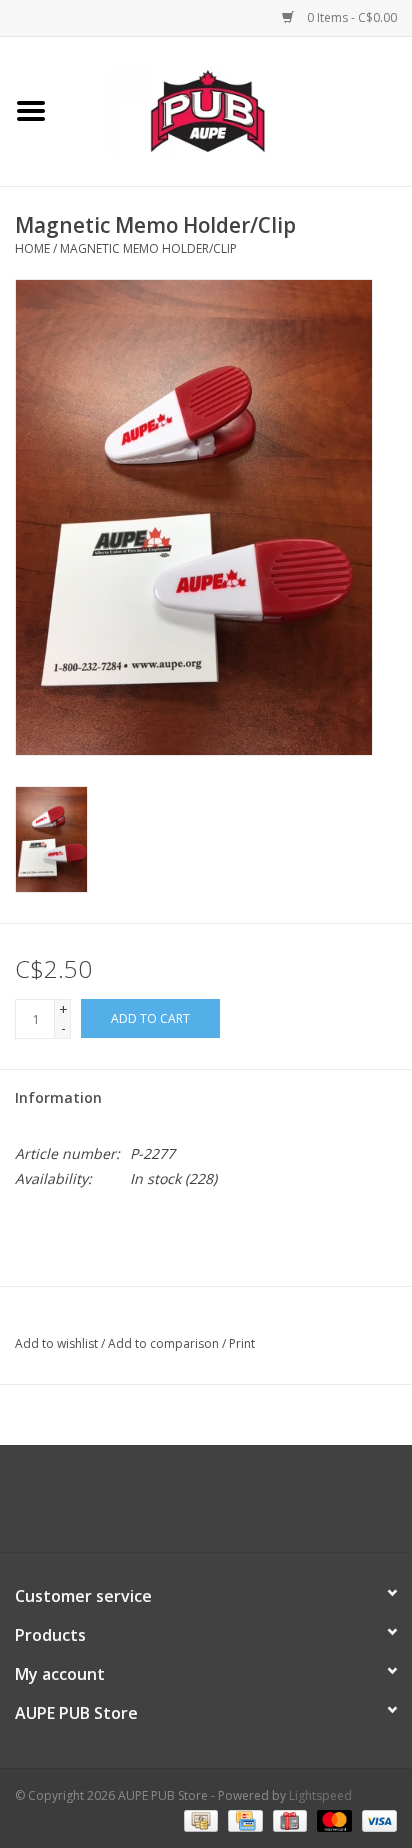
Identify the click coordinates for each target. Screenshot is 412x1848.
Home (32, 248)
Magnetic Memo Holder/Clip (148, 248)
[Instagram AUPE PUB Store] (260, 1506)
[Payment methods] (199, 1820)
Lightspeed (320, 1795)
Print (242, 1343)
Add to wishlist (56, 1343)
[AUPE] (237, 109)
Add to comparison (165, 1343)
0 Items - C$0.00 (350, 17)
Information (58, 1097)
